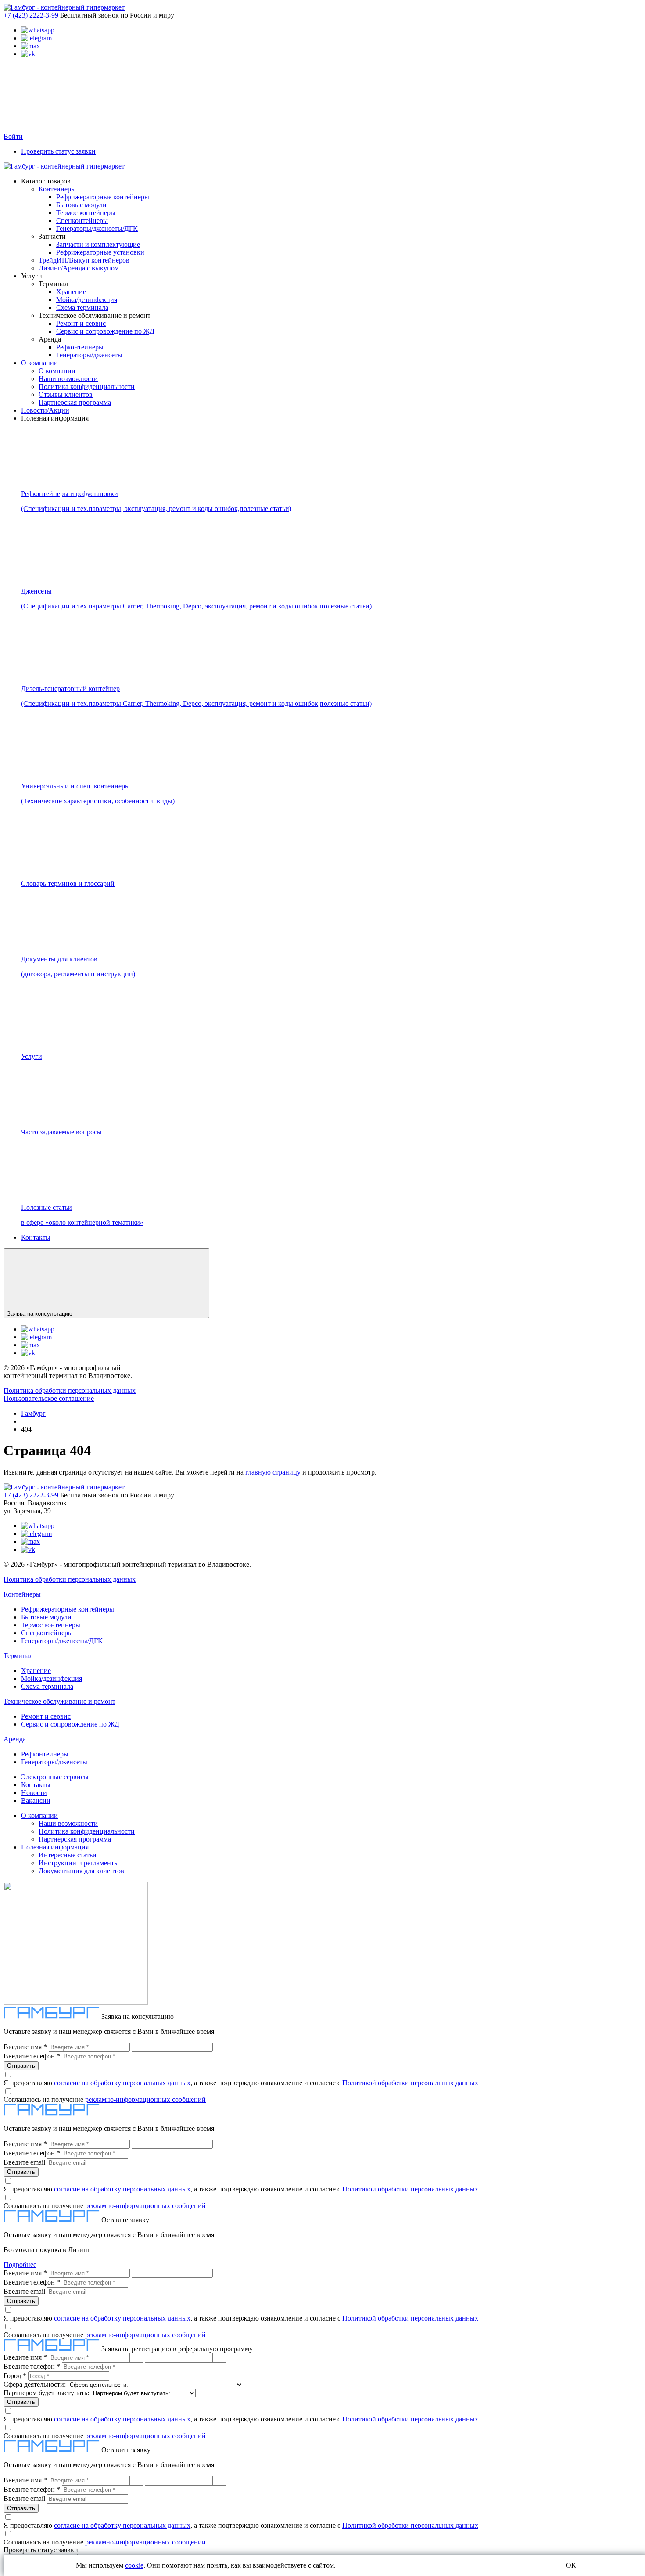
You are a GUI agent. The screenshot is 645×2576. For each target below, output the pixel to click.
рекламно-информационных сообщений (145, 2099)
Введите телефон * (32, 2056)
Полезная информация (55, 1847)
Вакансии (36, 1801)
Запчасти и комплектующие (98, 244)
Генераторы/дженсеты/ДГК (97, 228)
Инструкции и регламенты (79, 1863)
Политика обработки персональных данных (70, 1391)
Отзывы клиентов (66, 394)
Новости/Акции (45, 410)
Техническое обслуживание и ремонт (59, 1701)
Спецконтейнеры (82, 221)
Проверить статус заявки (58, 151)
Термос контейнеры (86, 213)
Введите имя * (25, 2047)
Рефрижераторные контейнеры (103, 197)
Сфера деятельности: (35, 2384)
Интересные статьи (68, 1855)
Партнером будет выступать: (46, 2393)
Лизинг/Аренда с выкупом (79, 268)
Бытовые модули (81, 205)
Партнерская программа (75, 402)
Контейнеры (57, 189)
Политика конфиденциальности (87, 387)
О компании (39, 363)
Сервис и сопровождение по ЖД (105, 331)
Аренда (15, 1739)
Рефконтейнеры (80, 347)
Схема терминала (82, 308)
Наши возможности (68, 379)
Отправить (21, 2066)
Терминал (18, 1656)
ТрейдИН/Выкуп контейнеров (84, 260)
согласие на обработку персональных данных (122, 2083)
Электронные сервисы (55, 1777)
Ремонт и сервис (81, 323)
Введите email (24, 2162)
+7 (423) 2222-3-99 (31, 15)
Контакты (36, 1237)
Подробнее (20, 2265)
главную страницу (273, 1472)
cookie (134, 2565)
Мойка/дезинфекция (87, 300)
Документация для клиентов (81, 1871)
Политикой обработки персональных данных (410, 2083)
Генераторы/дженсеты (89, 355)
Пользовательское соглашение (49, 1398)
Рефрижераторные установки (100, 252)
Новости (34, 1793)
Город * (15, 2376)
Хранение (71, 292)
